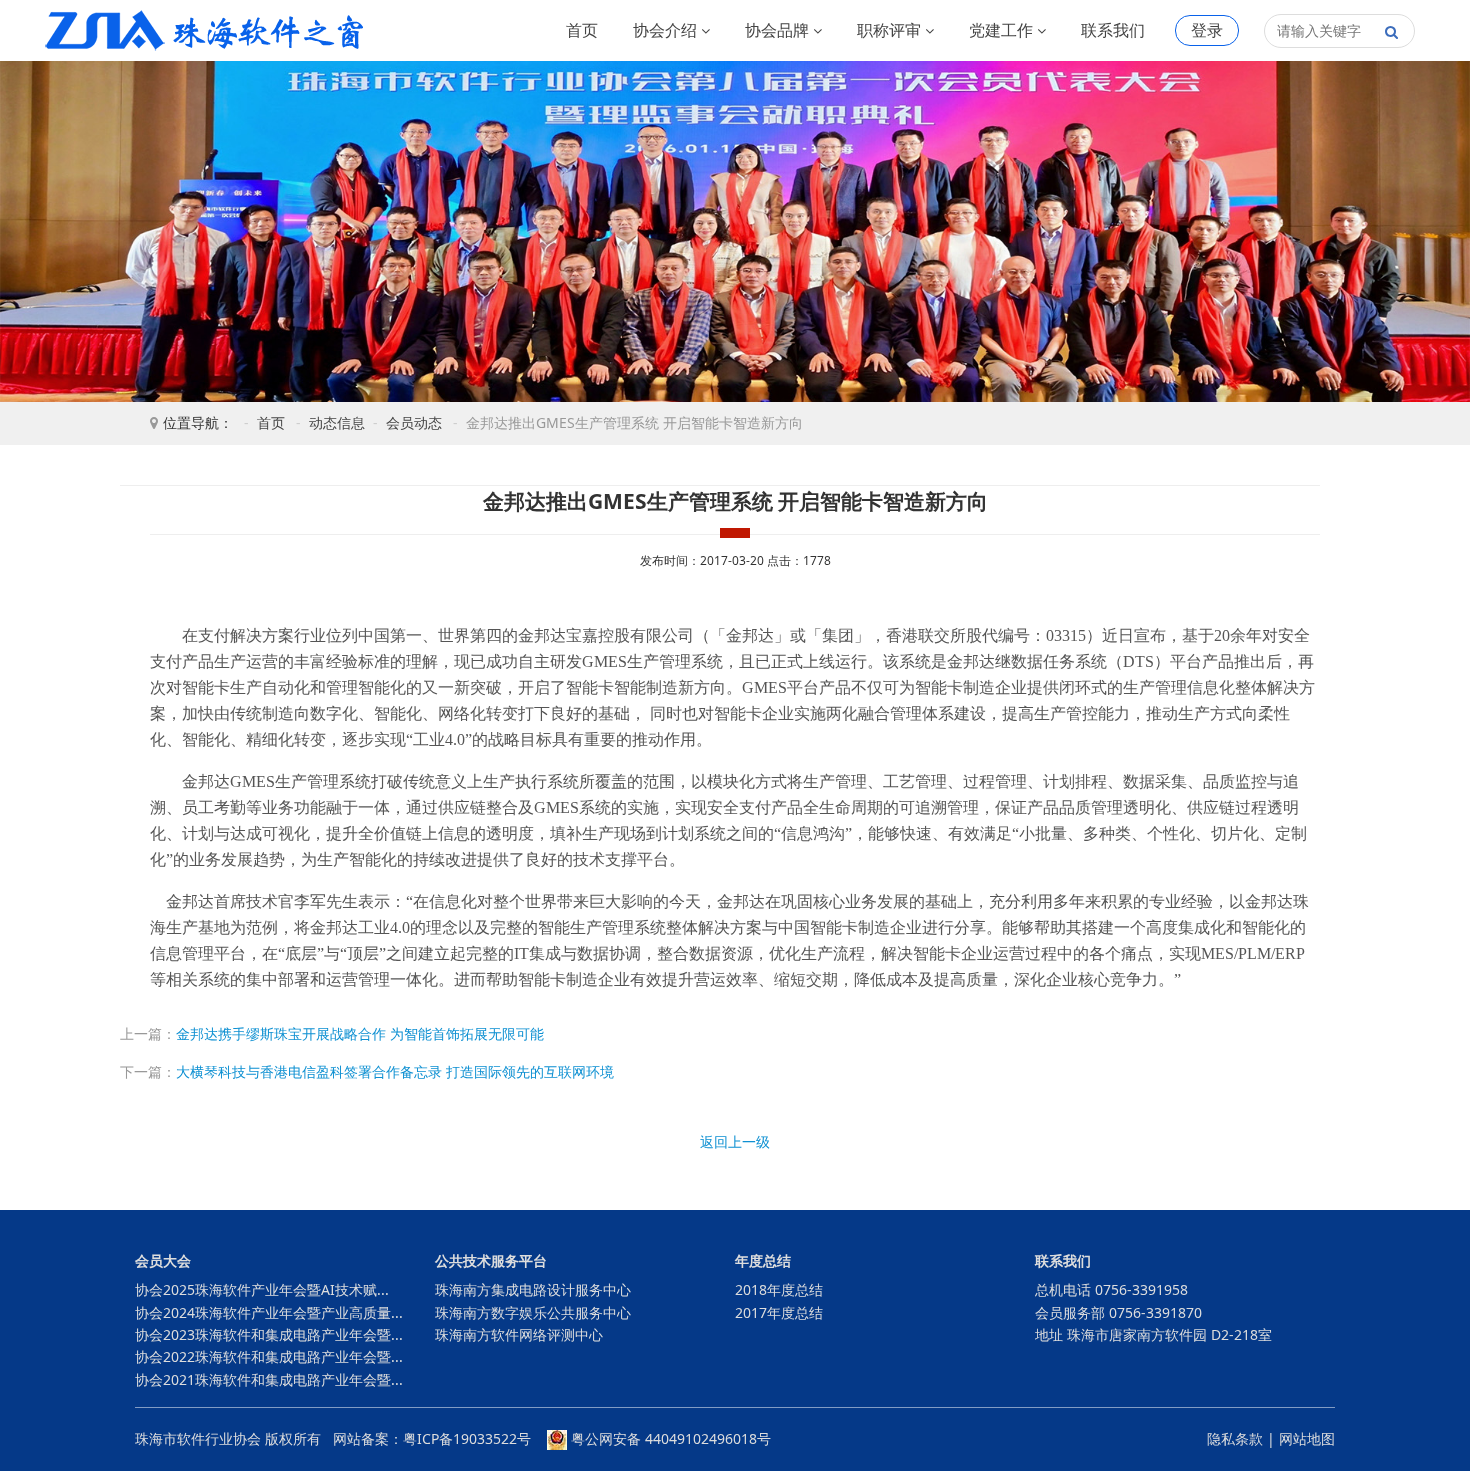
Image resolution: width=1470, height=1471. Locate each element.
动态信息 (337, 422)
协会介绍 (667, 30)
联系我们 (1113, 30)
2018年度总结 (779, 1289)
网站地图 (1307, 1438)
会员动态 (414, 422)
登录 (1207, 30)
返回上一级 (735, 1141)
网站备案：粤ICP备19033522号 (432, 1438)
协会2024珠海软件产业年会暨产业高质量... (269, 1312)
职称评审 (891, 30)
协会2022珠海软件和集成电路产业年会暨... (269, 1356)
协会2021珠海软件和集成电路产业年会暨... (269, 1379)
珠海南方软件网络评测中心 (519, 1334)
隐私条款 (1235, 1438)
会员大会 (163, 1260)
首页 (582, 30)
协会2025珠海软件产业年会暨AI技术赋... (262, 1289)
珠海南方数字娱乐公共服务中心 (533, 1312)
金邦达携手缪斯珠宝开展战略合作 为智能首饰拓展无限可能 (360, 1033)
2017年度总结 (779, 1312)
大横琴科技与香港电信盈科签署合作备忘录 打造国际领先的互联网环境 (395, 1071)
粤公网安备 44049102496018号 (669, 1438)
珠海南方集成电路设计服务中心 (533, 1289)
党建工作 (1003, 30)
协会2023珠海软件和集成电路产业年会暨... (269, 1334)
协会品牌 (779, 30)
